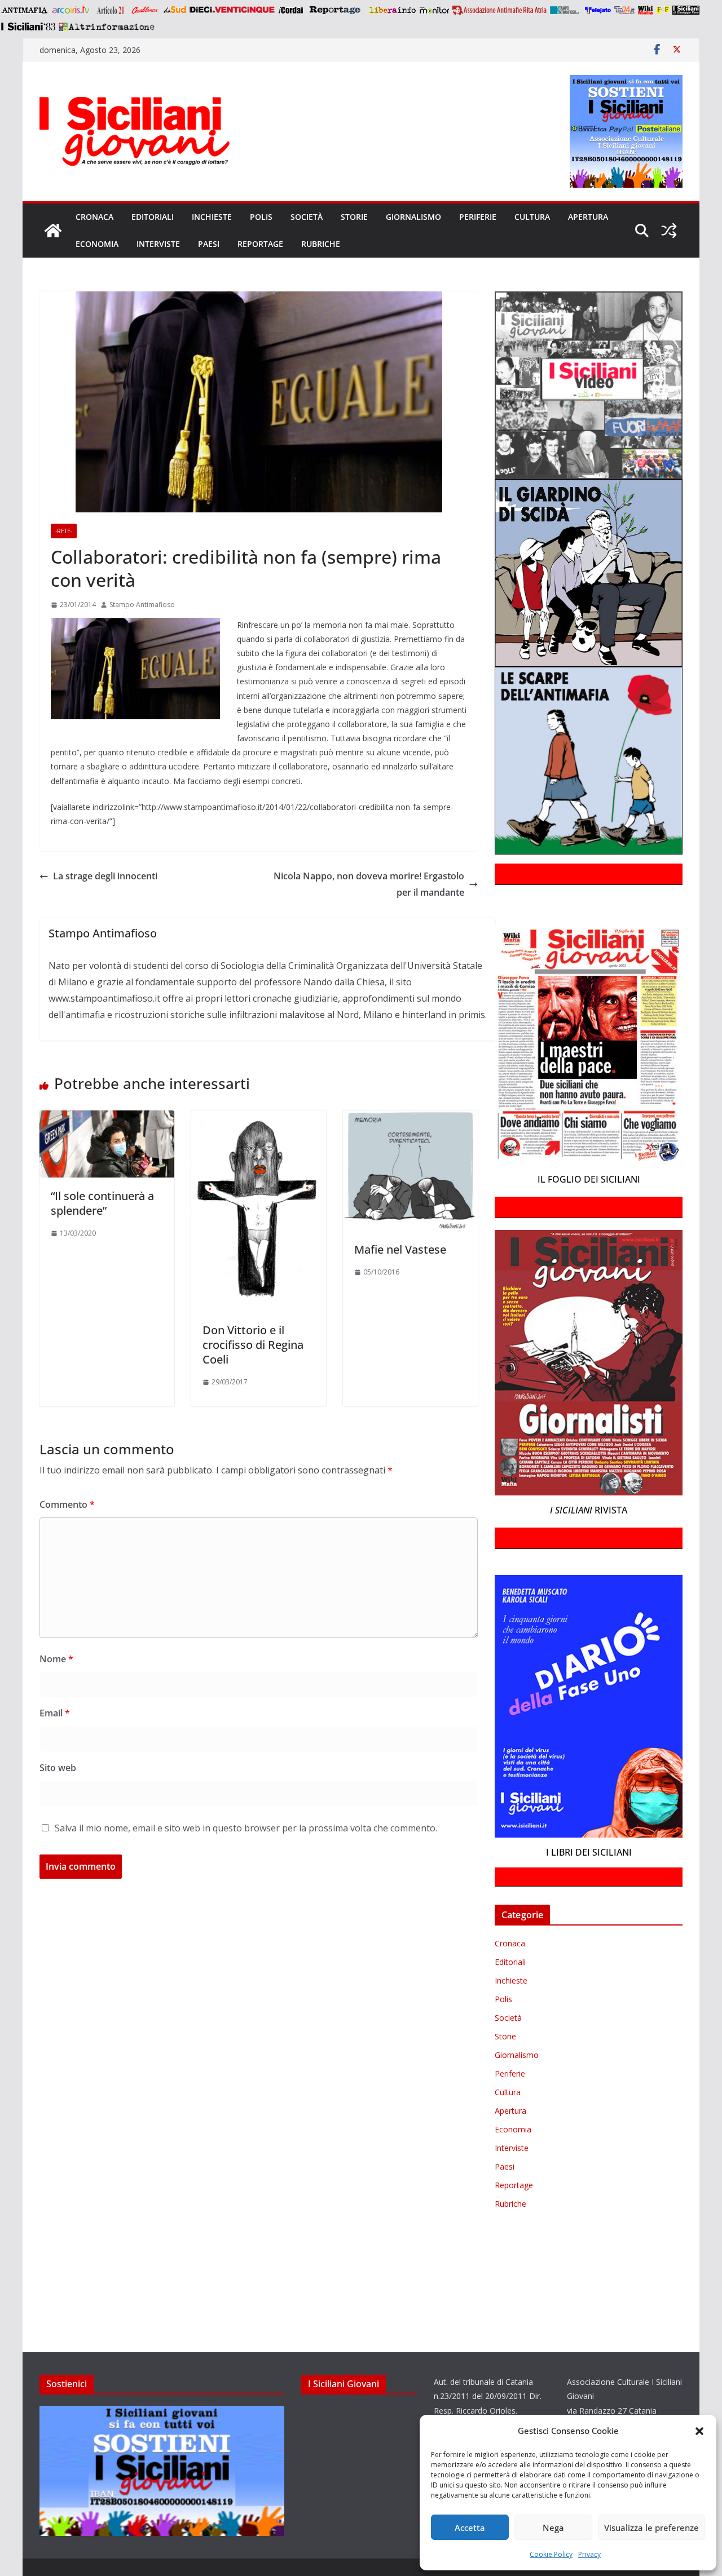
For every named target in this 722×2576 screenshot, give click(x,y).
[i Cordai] (290, 10)
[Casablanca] (145, 10)
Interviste (158, 244)
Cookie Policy (551, 2554)
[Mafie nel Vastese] (410, 1118)
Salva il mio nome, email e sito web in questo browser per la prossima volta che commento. (246, 1828)
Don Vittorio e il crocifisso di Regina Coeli (253, 1345)
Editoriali (153, 217)
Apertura (588, 217)
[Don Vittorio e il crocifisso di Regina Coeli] (259, 1118)
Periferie (478, 217)
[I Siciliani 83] (28, 26)
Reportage (260, 244)
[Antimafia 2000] (24, 10)
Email (55, 1713)
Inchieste (212, 217)
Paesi (209, 244)
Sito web (58, 1768)
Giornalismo (413, 217)
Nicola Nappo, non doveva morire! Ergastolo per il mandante (369, 884)
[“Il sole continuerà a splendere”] (107, 1118)
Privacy (589, 2554)
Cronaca (94, 217)
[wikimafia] (646, 10)
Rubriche (321, 244)
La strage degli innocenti (105, 876)
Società (307, 217)
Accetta (470, 2528)
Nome (56, 1659)
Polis (261, 217)
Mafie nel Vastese (400, 1249)
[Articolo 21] (111, 10)
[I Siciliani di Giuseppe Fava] (686, 10)
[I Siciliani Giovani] (53, 231)
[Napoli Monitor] (434, 10)
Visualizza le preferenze (651, 2528)
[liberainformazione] (392, 10)
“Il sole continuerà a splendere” (102, 1203)
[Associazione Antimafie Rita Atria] (499, 10)
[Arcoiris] (72, 10)
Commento (67, 1504)
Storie (354, 217)
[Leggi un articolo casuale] (669, 231)
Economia (97, 244)
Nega (553, 2528)
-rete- (64, 531)
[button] (699, 2431)
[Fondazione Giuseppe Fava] (663, 10)
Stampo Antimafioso (142, 605)
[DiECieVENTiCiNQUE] (232, 10)
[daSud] (175, 10)
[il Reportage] (336, 10)
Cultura (532, 217)
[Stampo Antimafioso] (566, 10)
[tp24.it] (624, 10)
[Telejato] (598, 10)
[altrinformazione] (107, 26)
